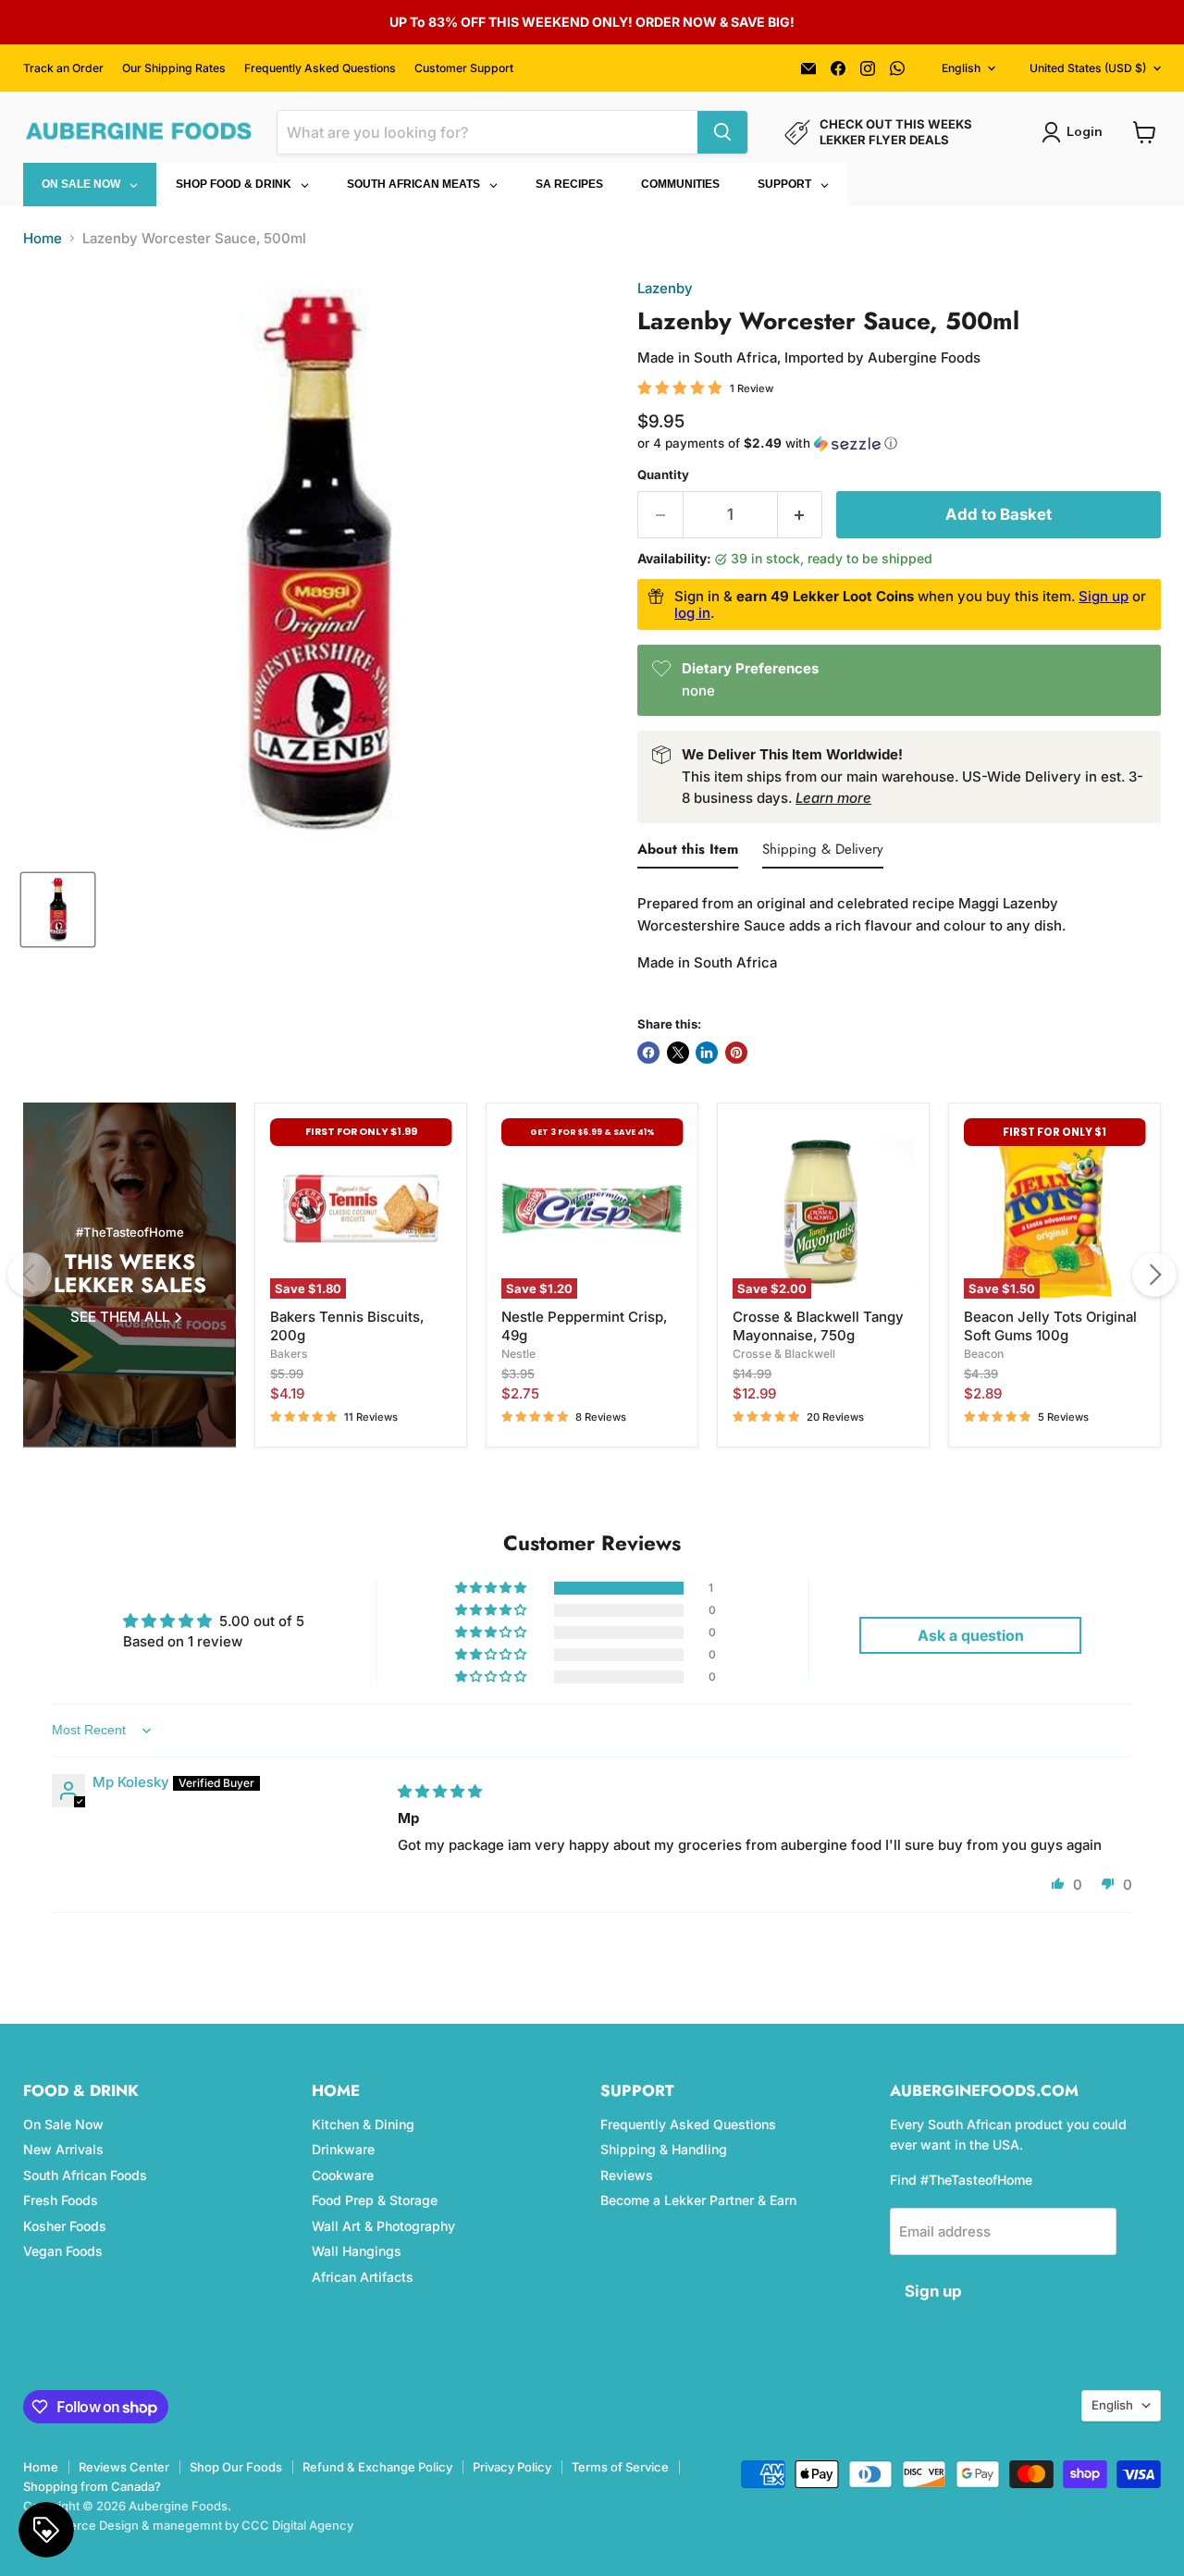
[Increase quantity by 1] (801, 515)
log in (692, 613)
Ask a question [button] (971, 1635)
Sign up (1104, 596)
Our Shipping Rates (174, 68)
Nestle (518, 1354)
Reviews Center (124, 2467)
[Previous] (30, 1275)
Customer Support (464, 68)
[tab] (688, 853)
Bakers (289, 1354)
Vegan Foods (63, 2251)
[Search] (722, 132)
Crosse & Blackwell (784, 1354)
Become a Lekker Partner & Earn (698, 2200)
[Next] (1154, 1275)
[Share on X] (678, 1053)
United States (1088, 68)
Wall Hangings (357, 2251)
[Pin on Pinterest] (736, 1053)
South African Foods (85, 2175)
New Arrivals (63, 2149)
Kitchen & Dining (363, 2124)
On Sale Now (63, 2124)
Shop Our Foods (236, 2467)
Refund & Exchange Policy (377, 2467)
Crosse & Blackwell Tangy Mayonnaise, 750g (818, 1326)
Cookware (343, 2175)
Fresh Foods (61, 2200)
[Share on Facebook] (648, 1053)
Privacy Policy (512, 2467)
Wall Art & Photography (383, 2226)
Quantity (663, 475)
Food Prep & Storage (375, 2200)
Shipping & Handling (664, 2149)
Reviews (627, 2175)
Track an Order (63, 68)
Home (43, 238)
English (961, 68)
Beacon (984, 1354)
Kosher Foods (65, 2226)
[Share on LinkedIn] (707, 1053)
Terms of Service (620, 2467)
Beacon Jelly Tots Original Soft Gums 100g (1050, 1326)
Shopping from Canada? (92, 2486)
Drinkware (343, 2149)
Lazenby (665, 288)
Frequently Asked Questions (320, 68)
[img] (440, 1791)
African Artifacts (363, 2277)
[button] (899, 444)
